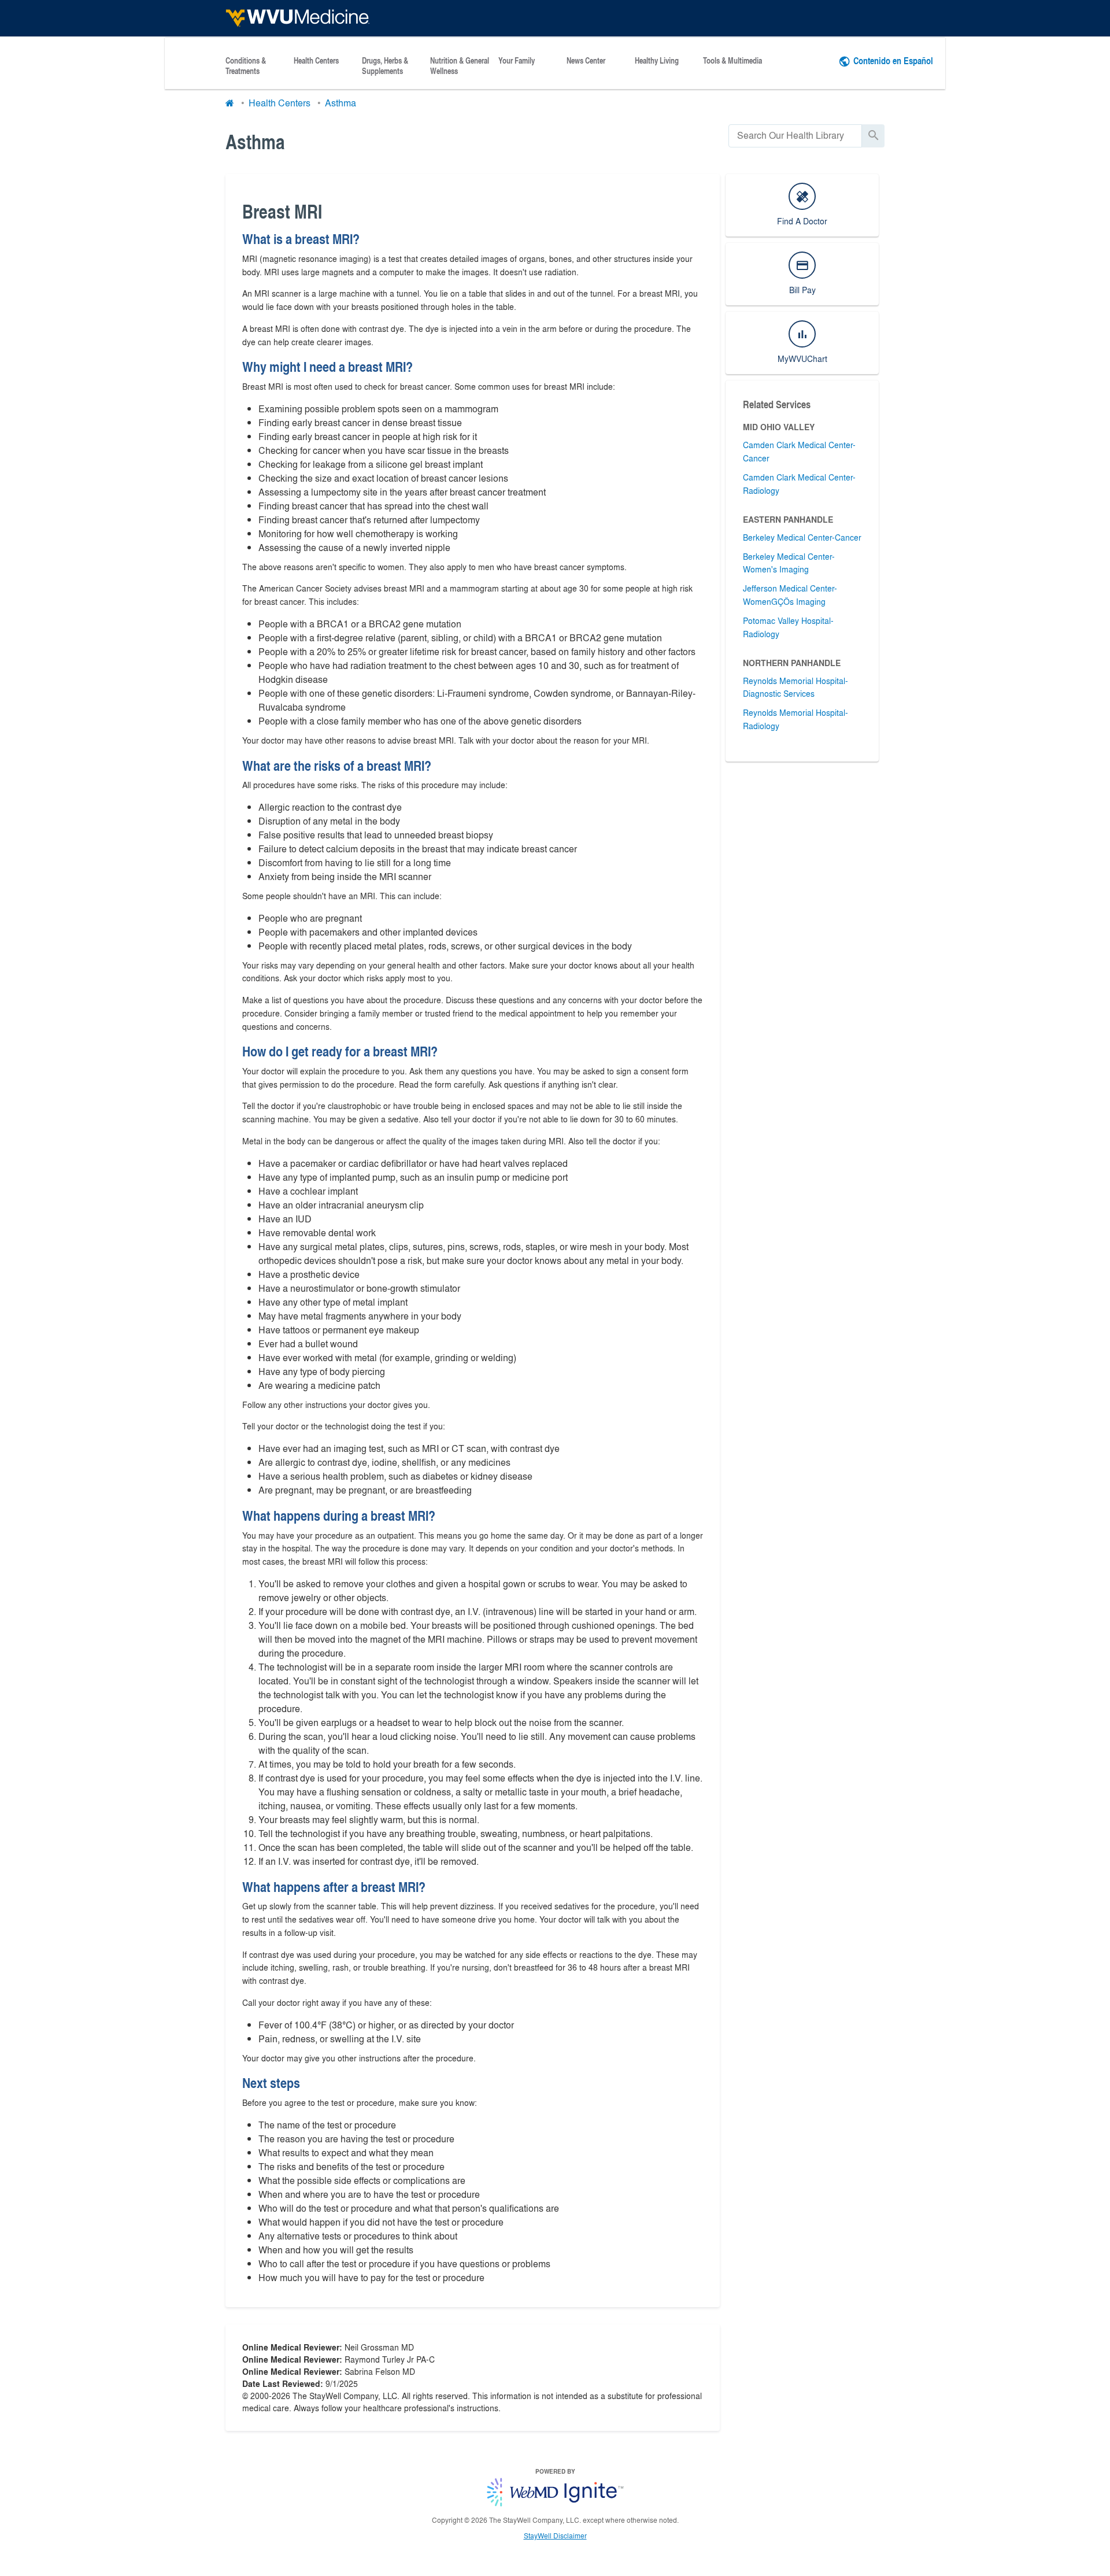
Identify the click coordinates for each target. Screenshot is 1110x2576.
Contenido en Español (893, 60)
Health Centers (316, 61)
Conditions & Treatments (246, 66)
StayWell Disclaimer (555, 2536)
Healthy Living (657, 61)
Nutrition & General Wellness (460, 66)
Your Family (517, 61)
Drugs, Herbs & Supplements (385, 66)
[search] (795, 136)
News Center (586, 61)
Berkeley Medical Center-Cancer (802, 537)
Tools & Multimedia (732, 61)
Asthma (341, 103)
